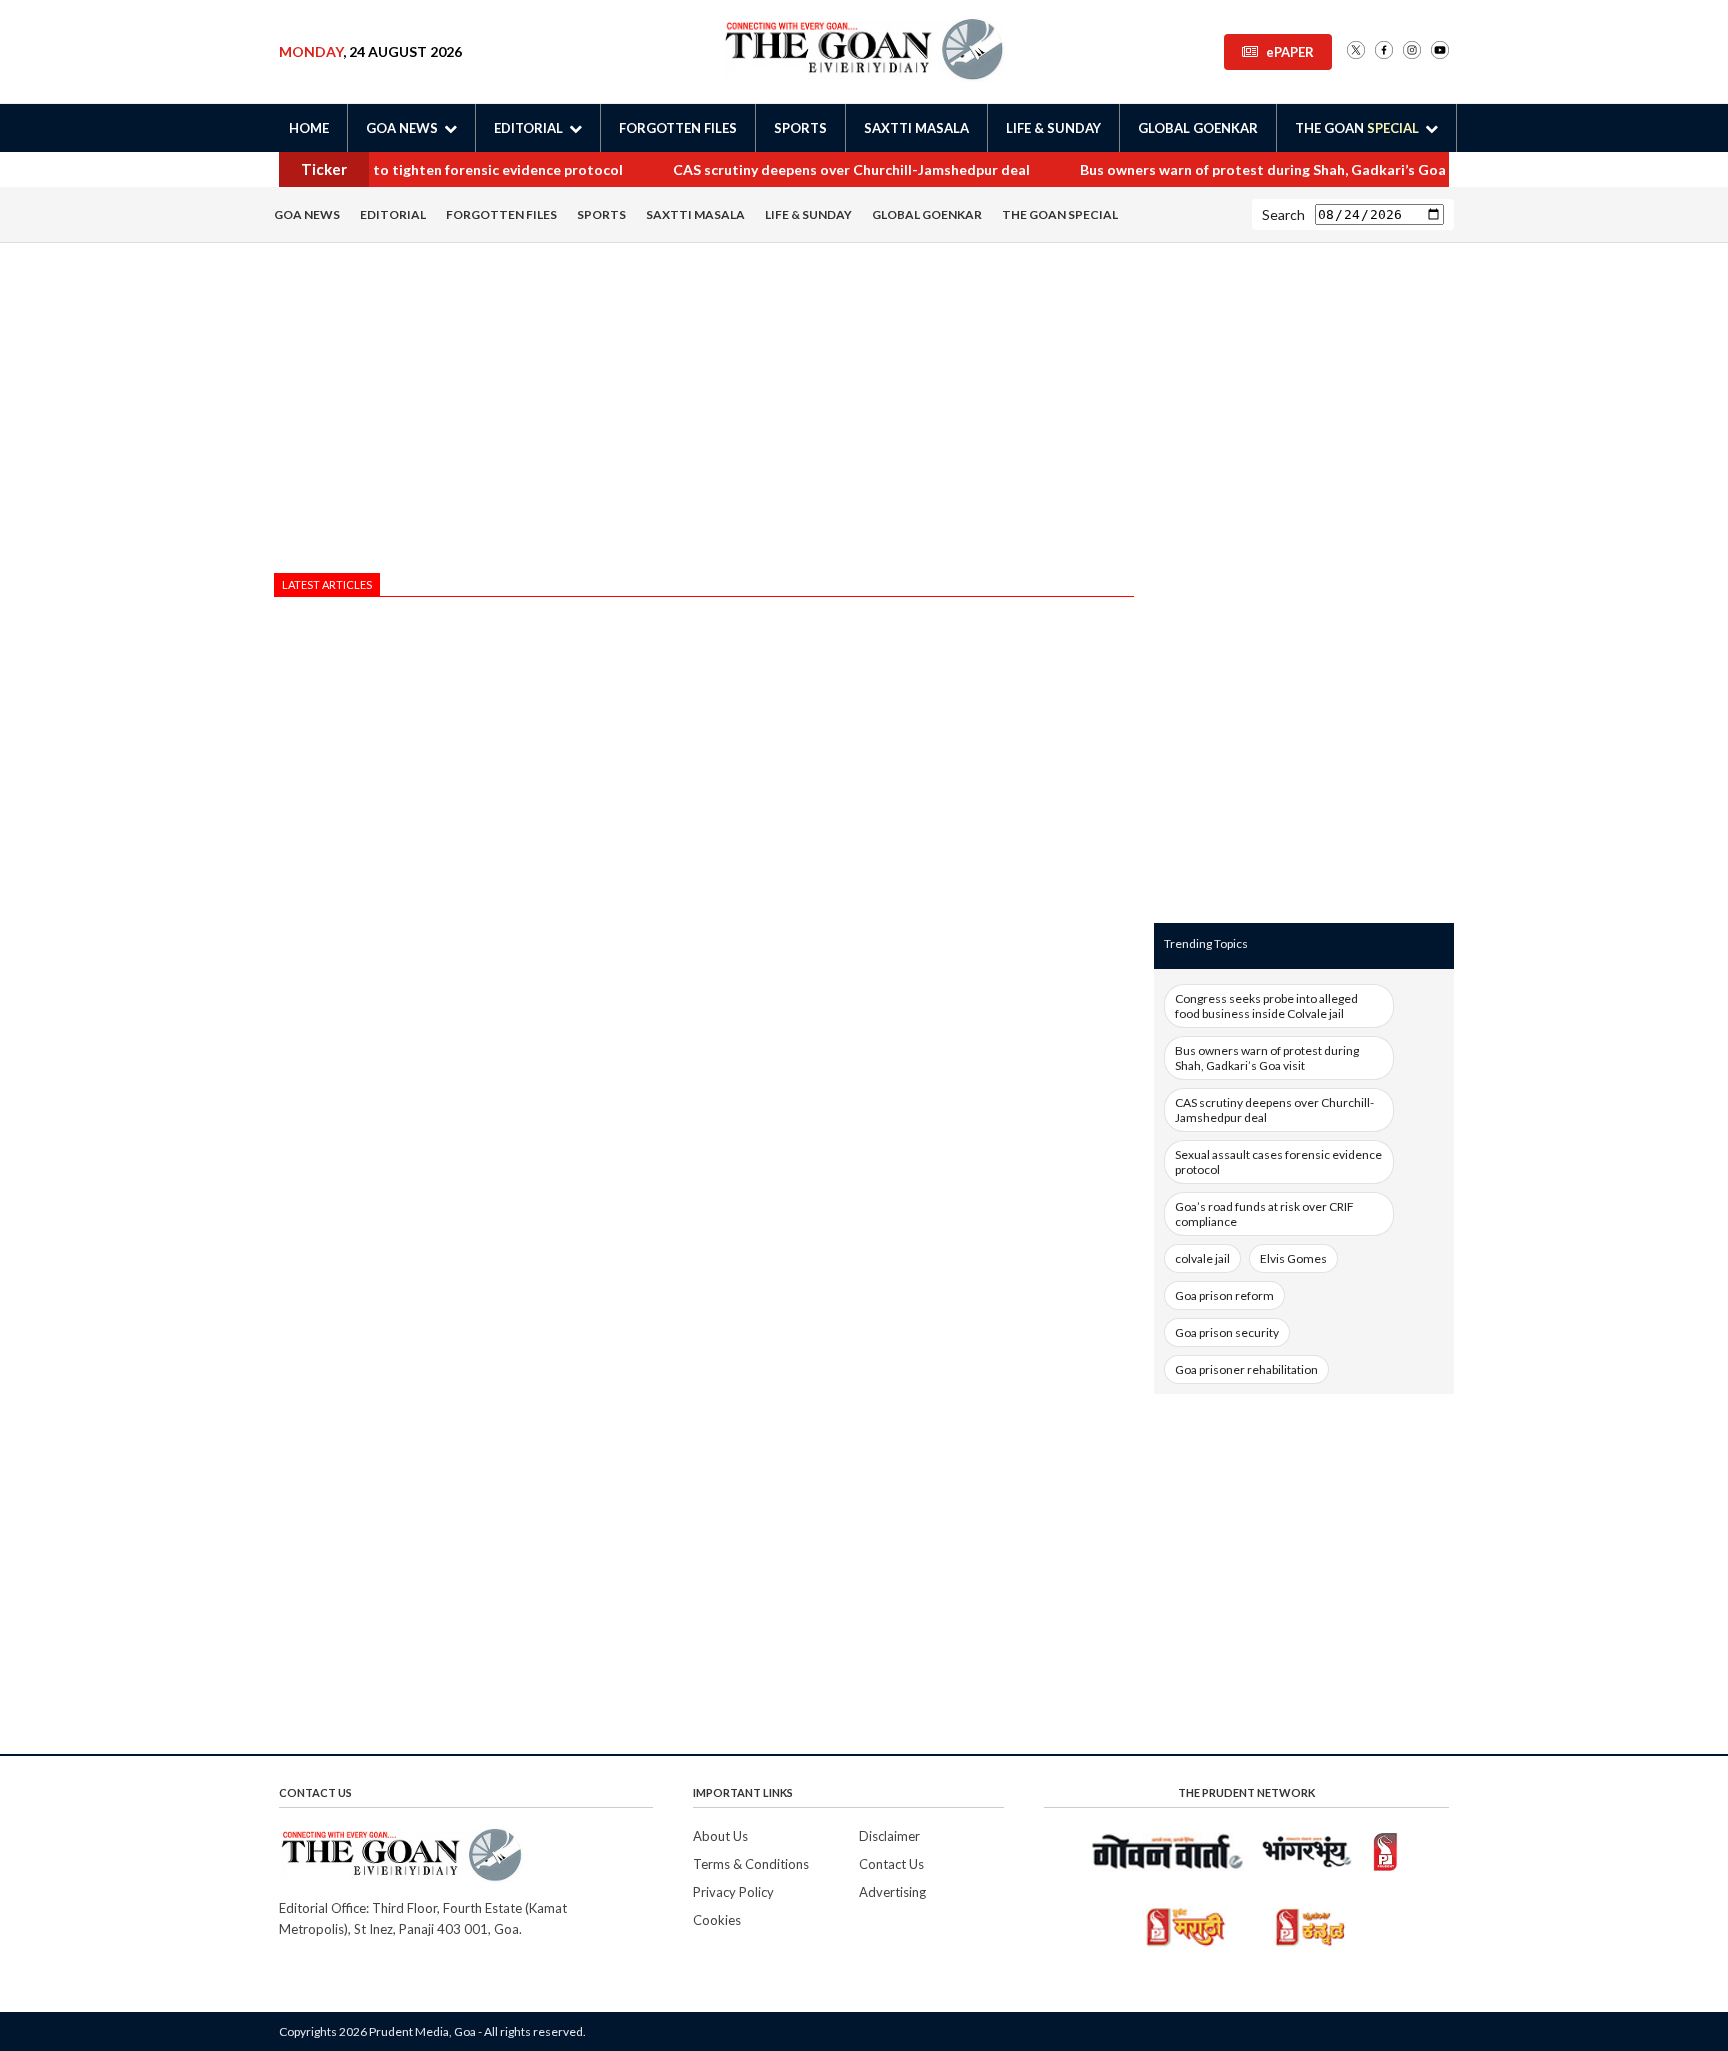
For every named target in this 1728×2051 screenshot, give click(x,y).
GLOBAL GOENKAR (1198, 128)
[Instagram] (1412, 51)
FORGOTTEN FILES (678, 128)
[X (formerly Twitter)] (1356, 51)
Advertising (892, 1892)
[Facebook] (1384, 51)
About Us (720, 1836)
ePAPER (1290, 52)
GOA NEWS (307, 214)
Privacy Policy (733, 1892)
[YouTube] (1440, 51)
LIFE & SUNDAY (1053, 128)
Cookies (717, 1920)
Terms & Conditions (751, 1864)
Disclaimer (889, 1836)
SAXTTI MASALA (916, 128)
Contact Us (891, 1864)
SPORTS (800, 128)
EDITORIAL (393, 214)
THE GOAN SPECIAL (1060, 214)
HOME (309, 128)
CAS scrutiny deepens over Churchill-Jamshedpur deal (819, 169)
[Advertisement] (704, 413)
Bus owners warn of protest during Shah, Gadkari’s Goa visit (1247, 169)
